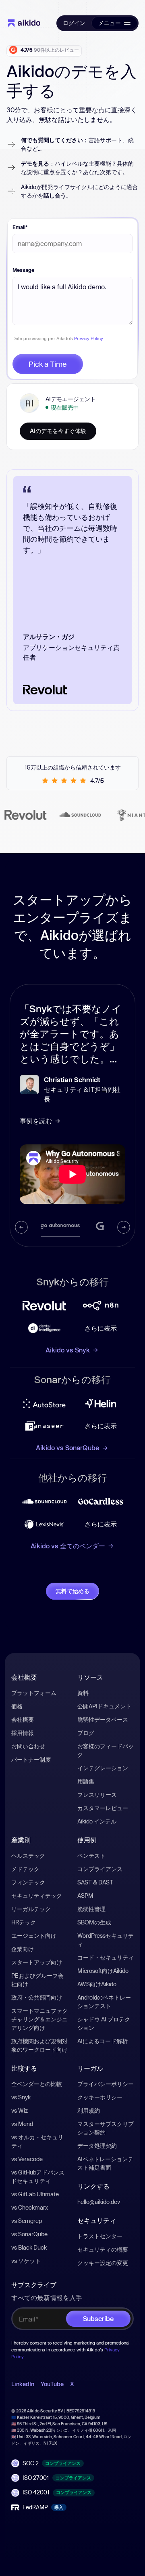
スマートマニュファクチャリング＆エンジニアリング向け (39, 2019)
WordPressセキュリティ (106, 1940)
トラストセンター (100, 2236)
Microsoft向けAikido (103, 1971)
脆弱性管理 (91, 1909)
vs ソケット (26, 2261)
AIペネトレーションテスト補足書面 (105, 2163)
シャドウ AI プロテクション (104, 2023)
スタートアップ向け (37, 1962)
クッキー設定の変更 (103, 2263)
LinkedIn (23, 2384)
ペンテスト (91, 1856)
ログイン (74, 23)
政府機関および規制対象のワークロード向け (39, 2045)
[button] (114, 23)
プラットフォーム (34, 1693)
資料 (83, 1693)
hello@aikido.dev (99, 2202)
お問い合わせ (28, 1746)
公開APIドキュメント (104, 1706)
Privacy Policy (88, 338)
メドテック (25, 1869)
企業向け (23, 1949)
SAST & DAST (95, 1882)
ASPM (85, 1896)
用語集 (86, 1781)
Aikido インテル (97, 1821)
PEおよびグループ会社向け (37, 1980)
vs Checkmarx (30, 2207)
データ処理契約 (97, 2146)
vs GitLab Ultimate (35, 2194)
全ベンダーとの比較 (37, 2084)
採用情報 (23, 1733)
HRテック (24, 1922)
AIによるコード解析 (103, 2041)
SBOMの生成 (94, 1922)
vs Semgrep (27, 2221)
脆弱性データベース (103, 1719)
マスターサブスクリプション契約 (106, 2128)
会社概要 (23, 1719)
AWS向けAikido (97, 1984)
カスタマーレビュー (103, 1808)
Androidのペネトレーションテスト (104, 2002)
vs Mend (22, 2124)
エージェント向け (34, 1936)
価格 (17, 1706)
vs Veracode (27, 2159)
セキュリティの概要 (103, 2249)
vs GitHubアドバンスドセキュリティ (38, 2176)
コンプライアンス (100, 1869)
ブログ (86, 1733)
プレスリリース (97, 1795)
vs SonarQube (29, 2234)
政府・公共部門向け (37, 1997)
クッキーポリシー (100, 2097)
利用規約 (89, 2110)
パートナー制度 (31, 1759)
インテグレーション (103, 1768)
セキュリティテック (37, 1896)
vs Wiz (20, 2110)
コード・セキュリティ (106, 1957)
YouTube (52, 2384)
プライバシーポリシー (106, 2084)
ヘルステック (28, 1856)
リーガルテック (31, 1909)
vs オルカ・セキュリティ (37, 2141)
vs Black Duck (29, 2247)
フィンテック (28, 1882)
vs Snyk (21, 2097)
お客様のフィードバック (106, 1750)
